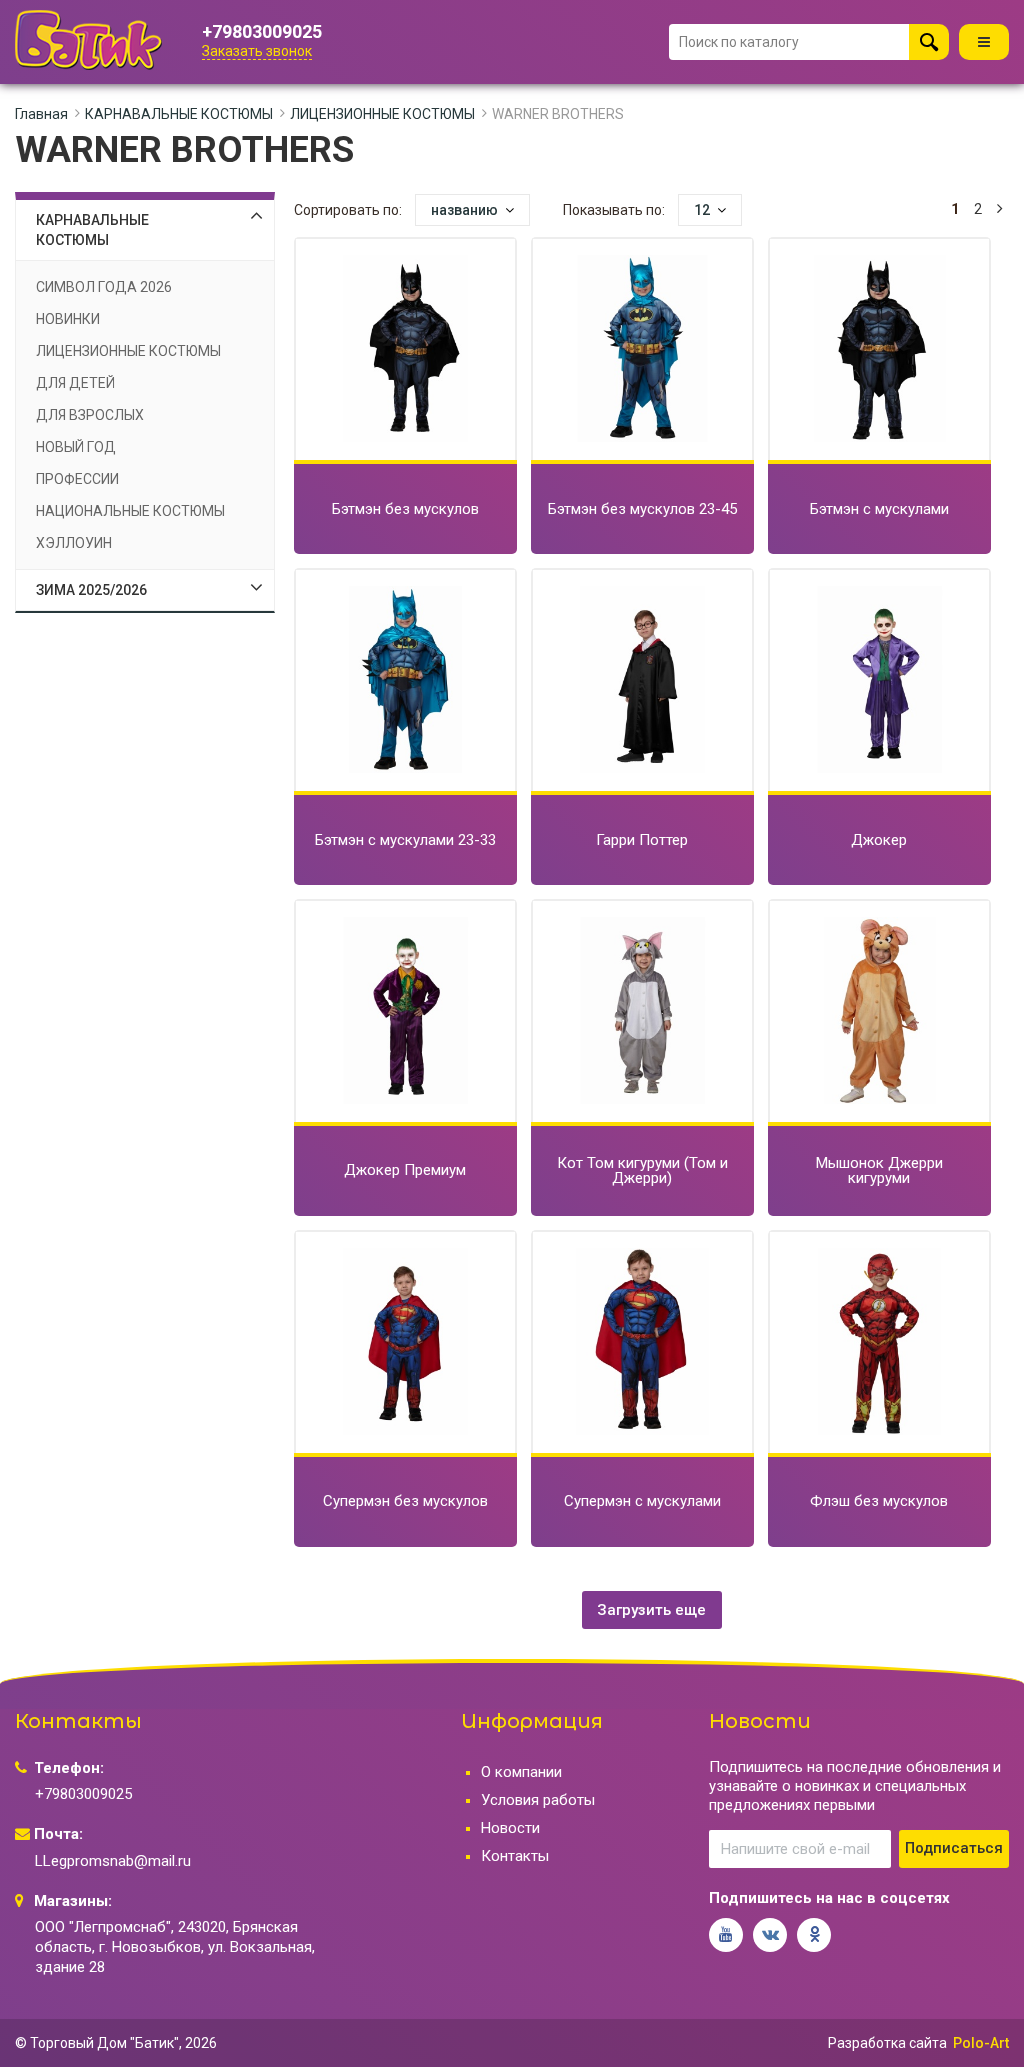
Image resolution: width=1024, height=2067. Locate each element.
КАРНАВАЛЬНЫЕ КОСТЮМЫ (179, 114)
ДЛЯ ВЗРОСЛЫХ (90, 415)
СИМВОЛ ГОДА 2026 (104, 287)
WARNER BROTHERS (558, 114)
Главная (41, 114)
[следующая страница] (1000, 209)
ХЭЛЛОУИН (74, 543)
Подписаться (954, 1848)
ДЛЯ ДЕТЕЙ (75, 383)
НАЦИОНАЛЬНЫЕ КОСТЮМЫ (130, 511)
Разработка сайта (887, 2043)
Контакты (515, 1856)
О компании (521, 1772)
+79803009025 (262, 32)
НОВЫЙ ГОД (76, 447)
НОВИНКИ (68, 319)
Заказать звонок (257, 51)
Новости (510, 1828)
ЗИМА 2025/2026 (91, 590)
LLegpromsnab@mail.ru (113, 1861)
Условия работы (538, 1800)
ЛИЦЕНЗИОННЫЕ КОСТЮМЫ (382, 114)
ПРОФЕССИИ (77, 479)
